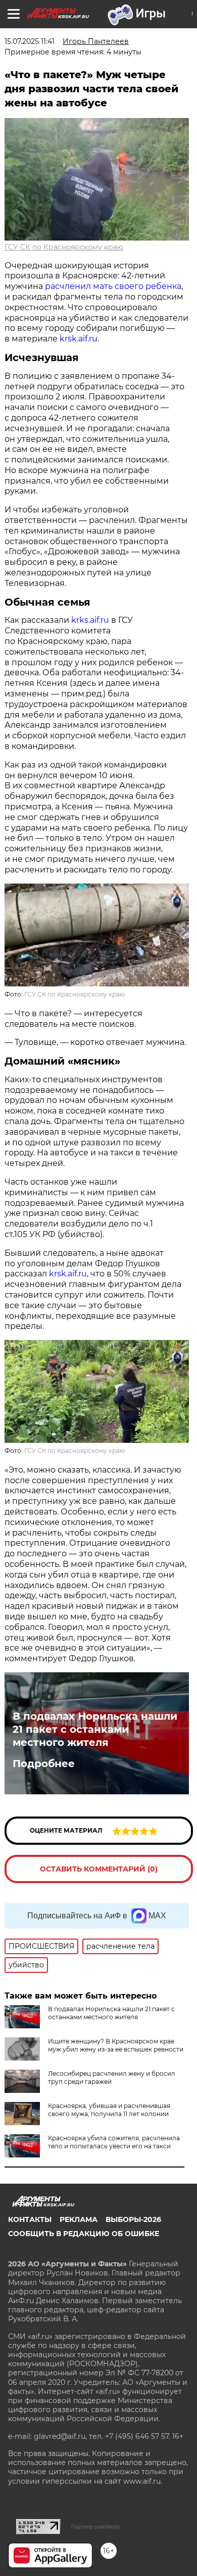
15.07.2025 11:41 (30, 41)
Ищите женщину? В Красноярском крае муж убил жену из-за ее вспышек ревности (116, 2045)
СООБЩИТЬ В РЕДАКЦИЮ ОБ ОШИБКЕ (84, 2234)
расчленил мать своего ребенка (113, 286)
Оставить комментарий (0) (99, 1869)
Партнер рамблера (95, 2527)
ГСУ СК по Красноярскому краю (64, 247)
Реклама (79, 2219)
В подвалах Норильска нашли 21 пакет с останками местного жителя (95, 1729)
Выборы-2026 (133, 2219)
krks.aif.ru (90, 620)
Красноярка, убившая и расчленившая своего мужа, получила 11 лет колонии (109, 2110)
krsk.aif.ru (79, 339)
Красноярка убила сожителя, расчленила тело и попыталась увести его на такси (114, 2142)
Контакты (30, 2219)
